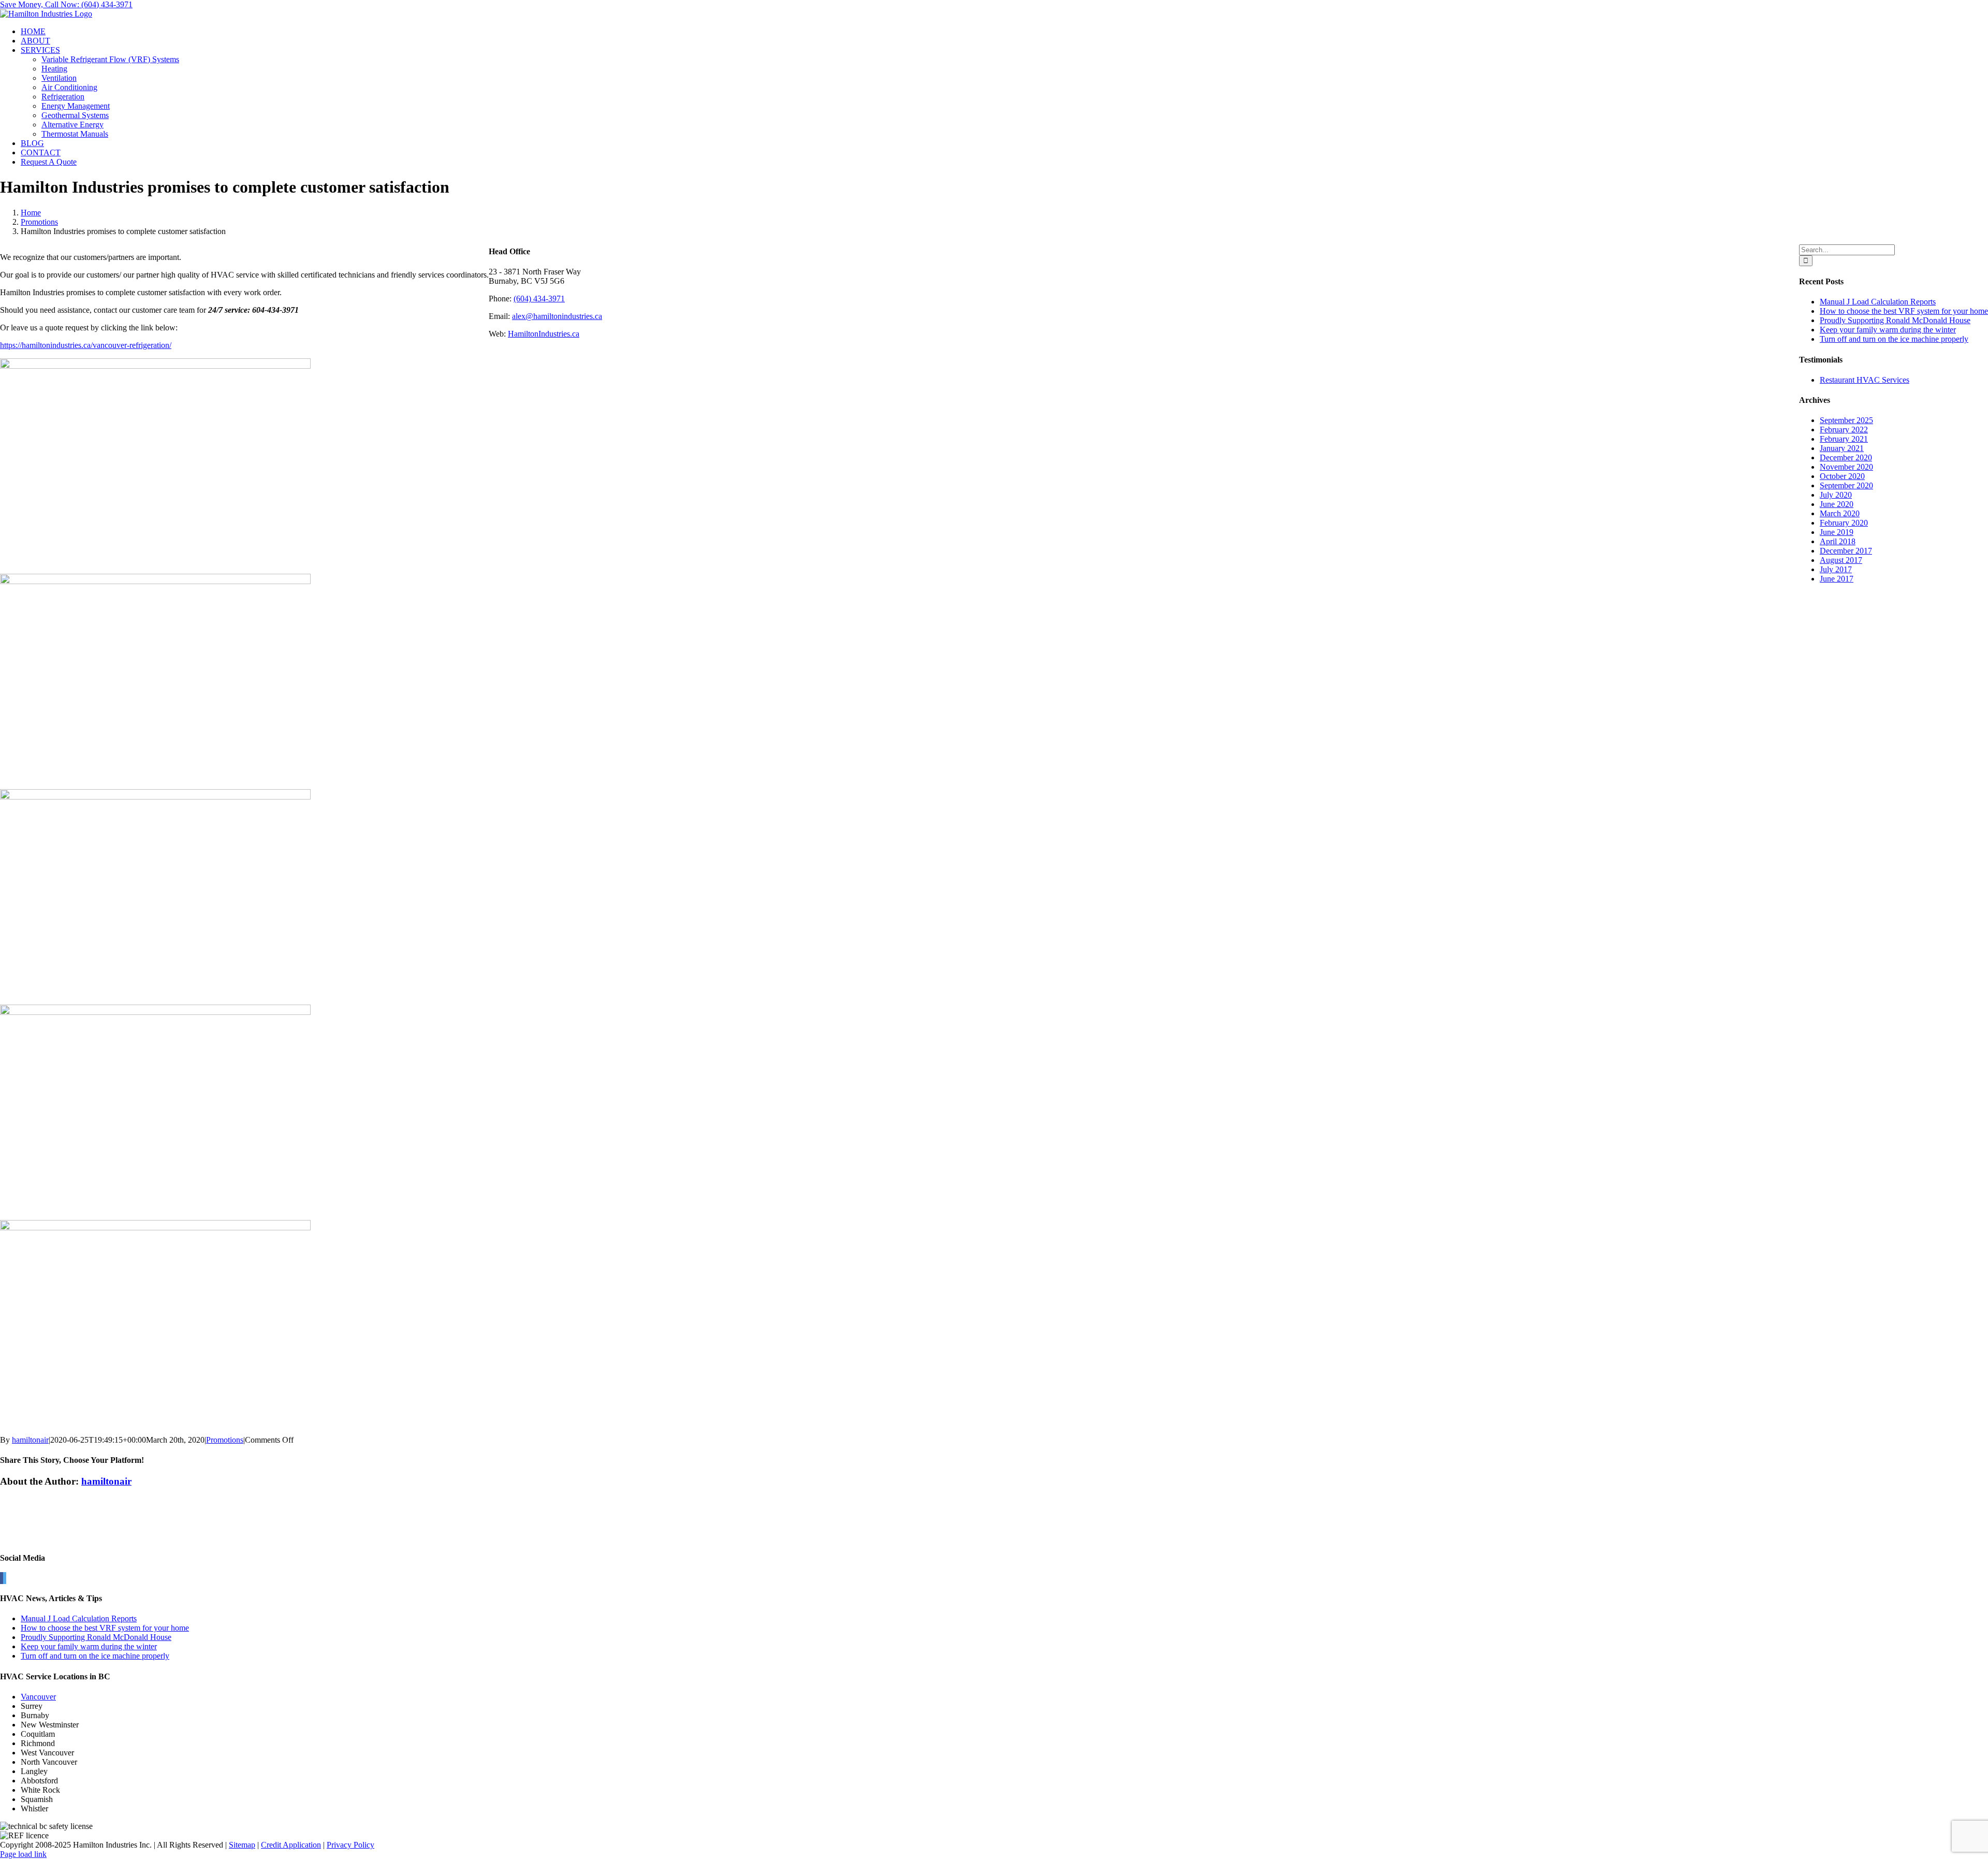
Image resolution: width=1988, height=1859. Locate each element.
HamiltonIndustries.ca (544, 334)
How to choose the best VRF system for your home (1904, 311)
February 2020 (1844, 523)
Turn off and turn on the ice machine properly (1894, 339)
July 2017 (1836, 569)
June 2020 (1837, 504)
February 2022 (1844, 430)
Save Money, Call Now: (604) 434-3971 (66, 4)
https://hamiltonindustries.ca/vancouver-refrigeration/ (86, 345)
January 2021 (1842, 448)
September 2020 (1846, 485)
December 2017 (1846, 551)
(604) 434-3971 (539, 299)
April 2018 (1838, 541)
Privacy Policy (350, 1845)
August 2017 (1841, 560)
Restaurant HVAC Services (1865, 380)
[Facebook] (2, 1578)
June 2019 (1837, 532)
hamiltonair (30, 1440)
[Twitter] (5, 1578)
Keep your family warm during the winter (1888, 330)
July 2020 (1836, 495)
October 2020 (1842, 476)
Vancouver (38, 1697)
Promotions (225, 1440)
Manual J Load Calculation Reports (1878, 302)
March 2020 (1840, 513)
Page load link (23, 1854)
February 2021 (1844, 439)
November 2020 (1846, 467)
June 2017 (1837, 579)
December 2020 (1846, 458)
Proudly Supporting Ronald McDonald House (1895, 320)
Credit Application (291, 1845)
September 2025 (1846, 420)
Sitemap (242, 1845)
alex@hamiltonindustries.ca (557, 316)
